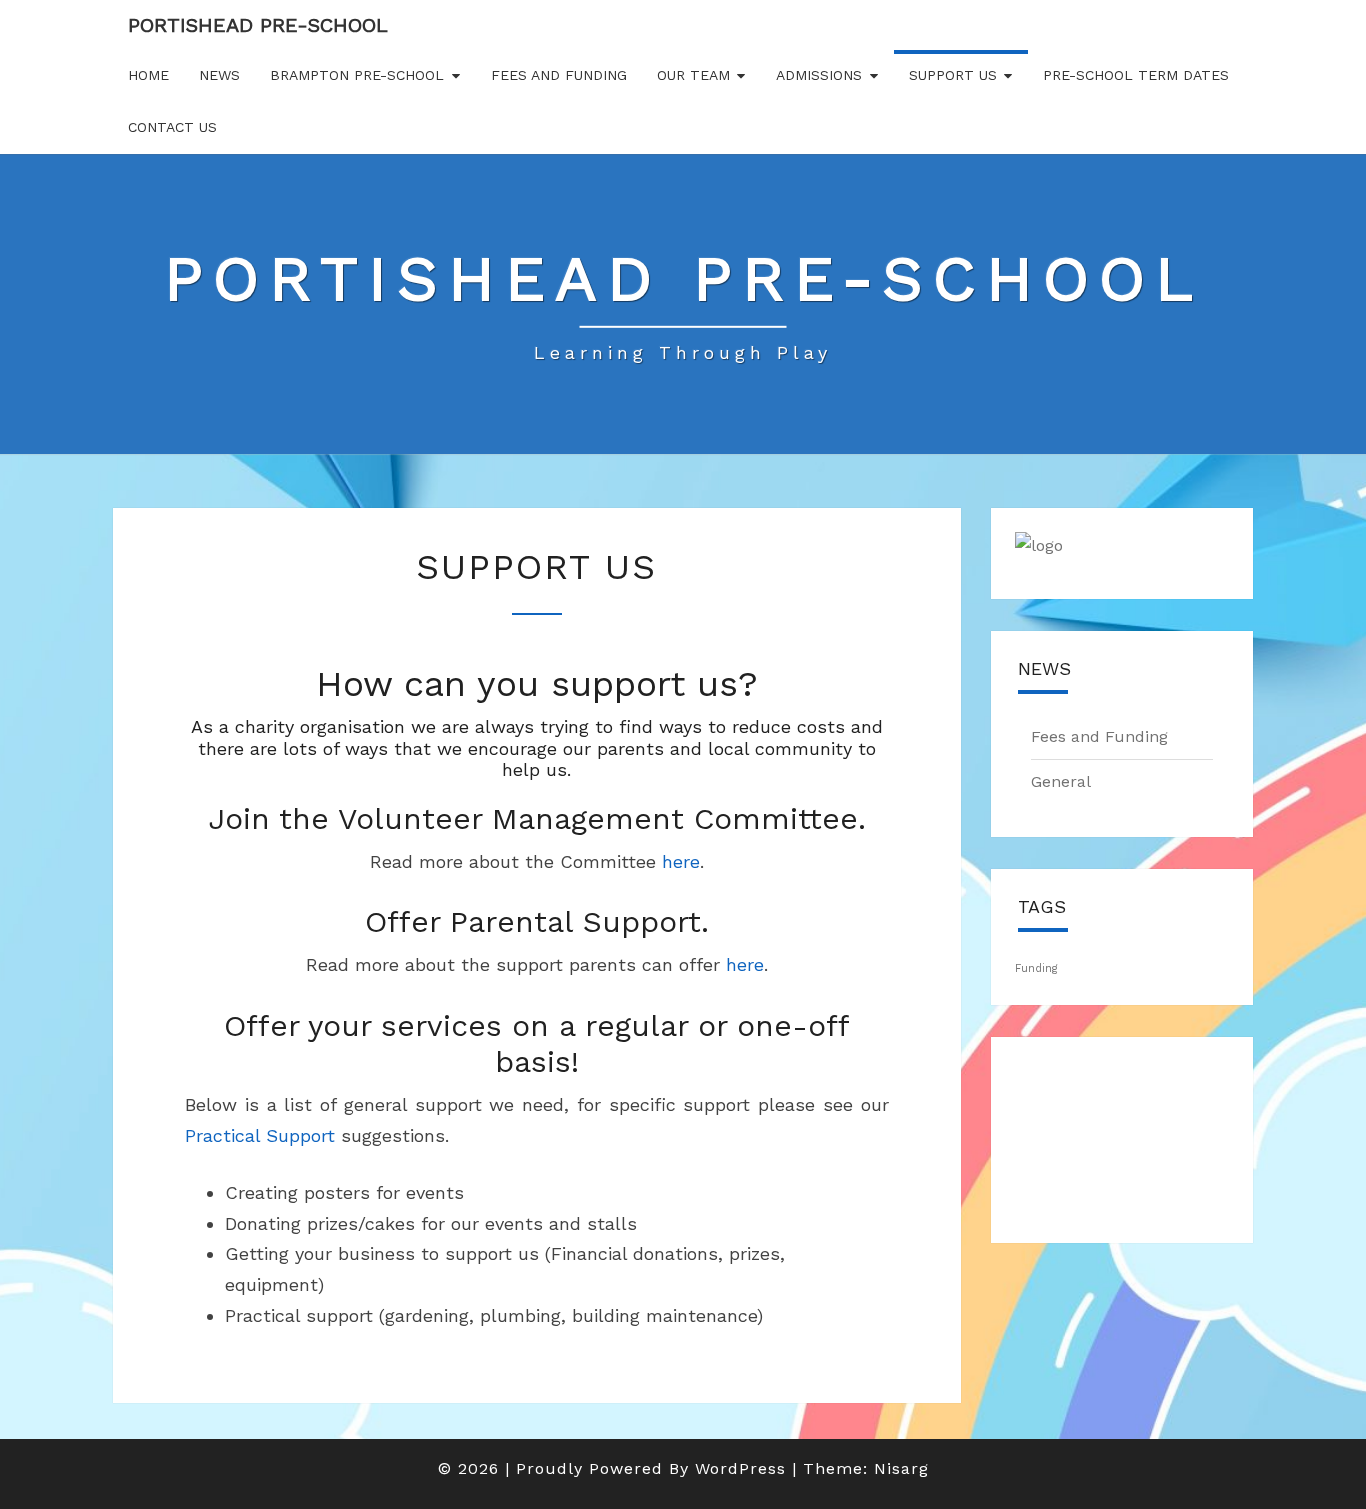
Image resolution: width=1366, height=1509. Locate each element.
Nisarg (901, 1468)
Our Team (693, 75)
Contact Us (172, 127)
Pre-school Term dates (1136, 75)
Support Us (953, 75)
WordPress (740, 1468)
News (219, 75)
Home (148, 75)
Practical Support (260, 1135)
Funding (1036, 968)
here (681, 861)
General (1061, 781)
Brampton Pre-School (357, 75)
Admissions (819, 75)
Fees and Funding (559, 75)
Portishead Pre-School (258, 25)
